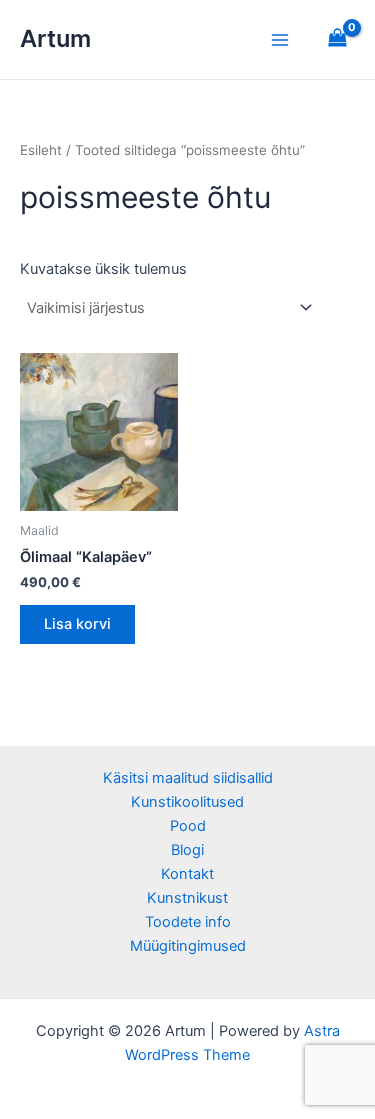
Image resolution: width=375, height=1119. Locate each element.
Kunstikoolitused (187, 802)
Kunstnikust (187, 898)
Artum (55, 38)
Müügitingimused (188, 946)
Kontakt (187, 874)
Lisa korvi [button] (77, 624)
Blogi (187, 850)
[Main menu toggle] (280, 39)
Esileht (41, 150)
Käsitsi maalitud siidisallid (188, 778)
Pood (188, 826)
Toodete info (188, 922)
